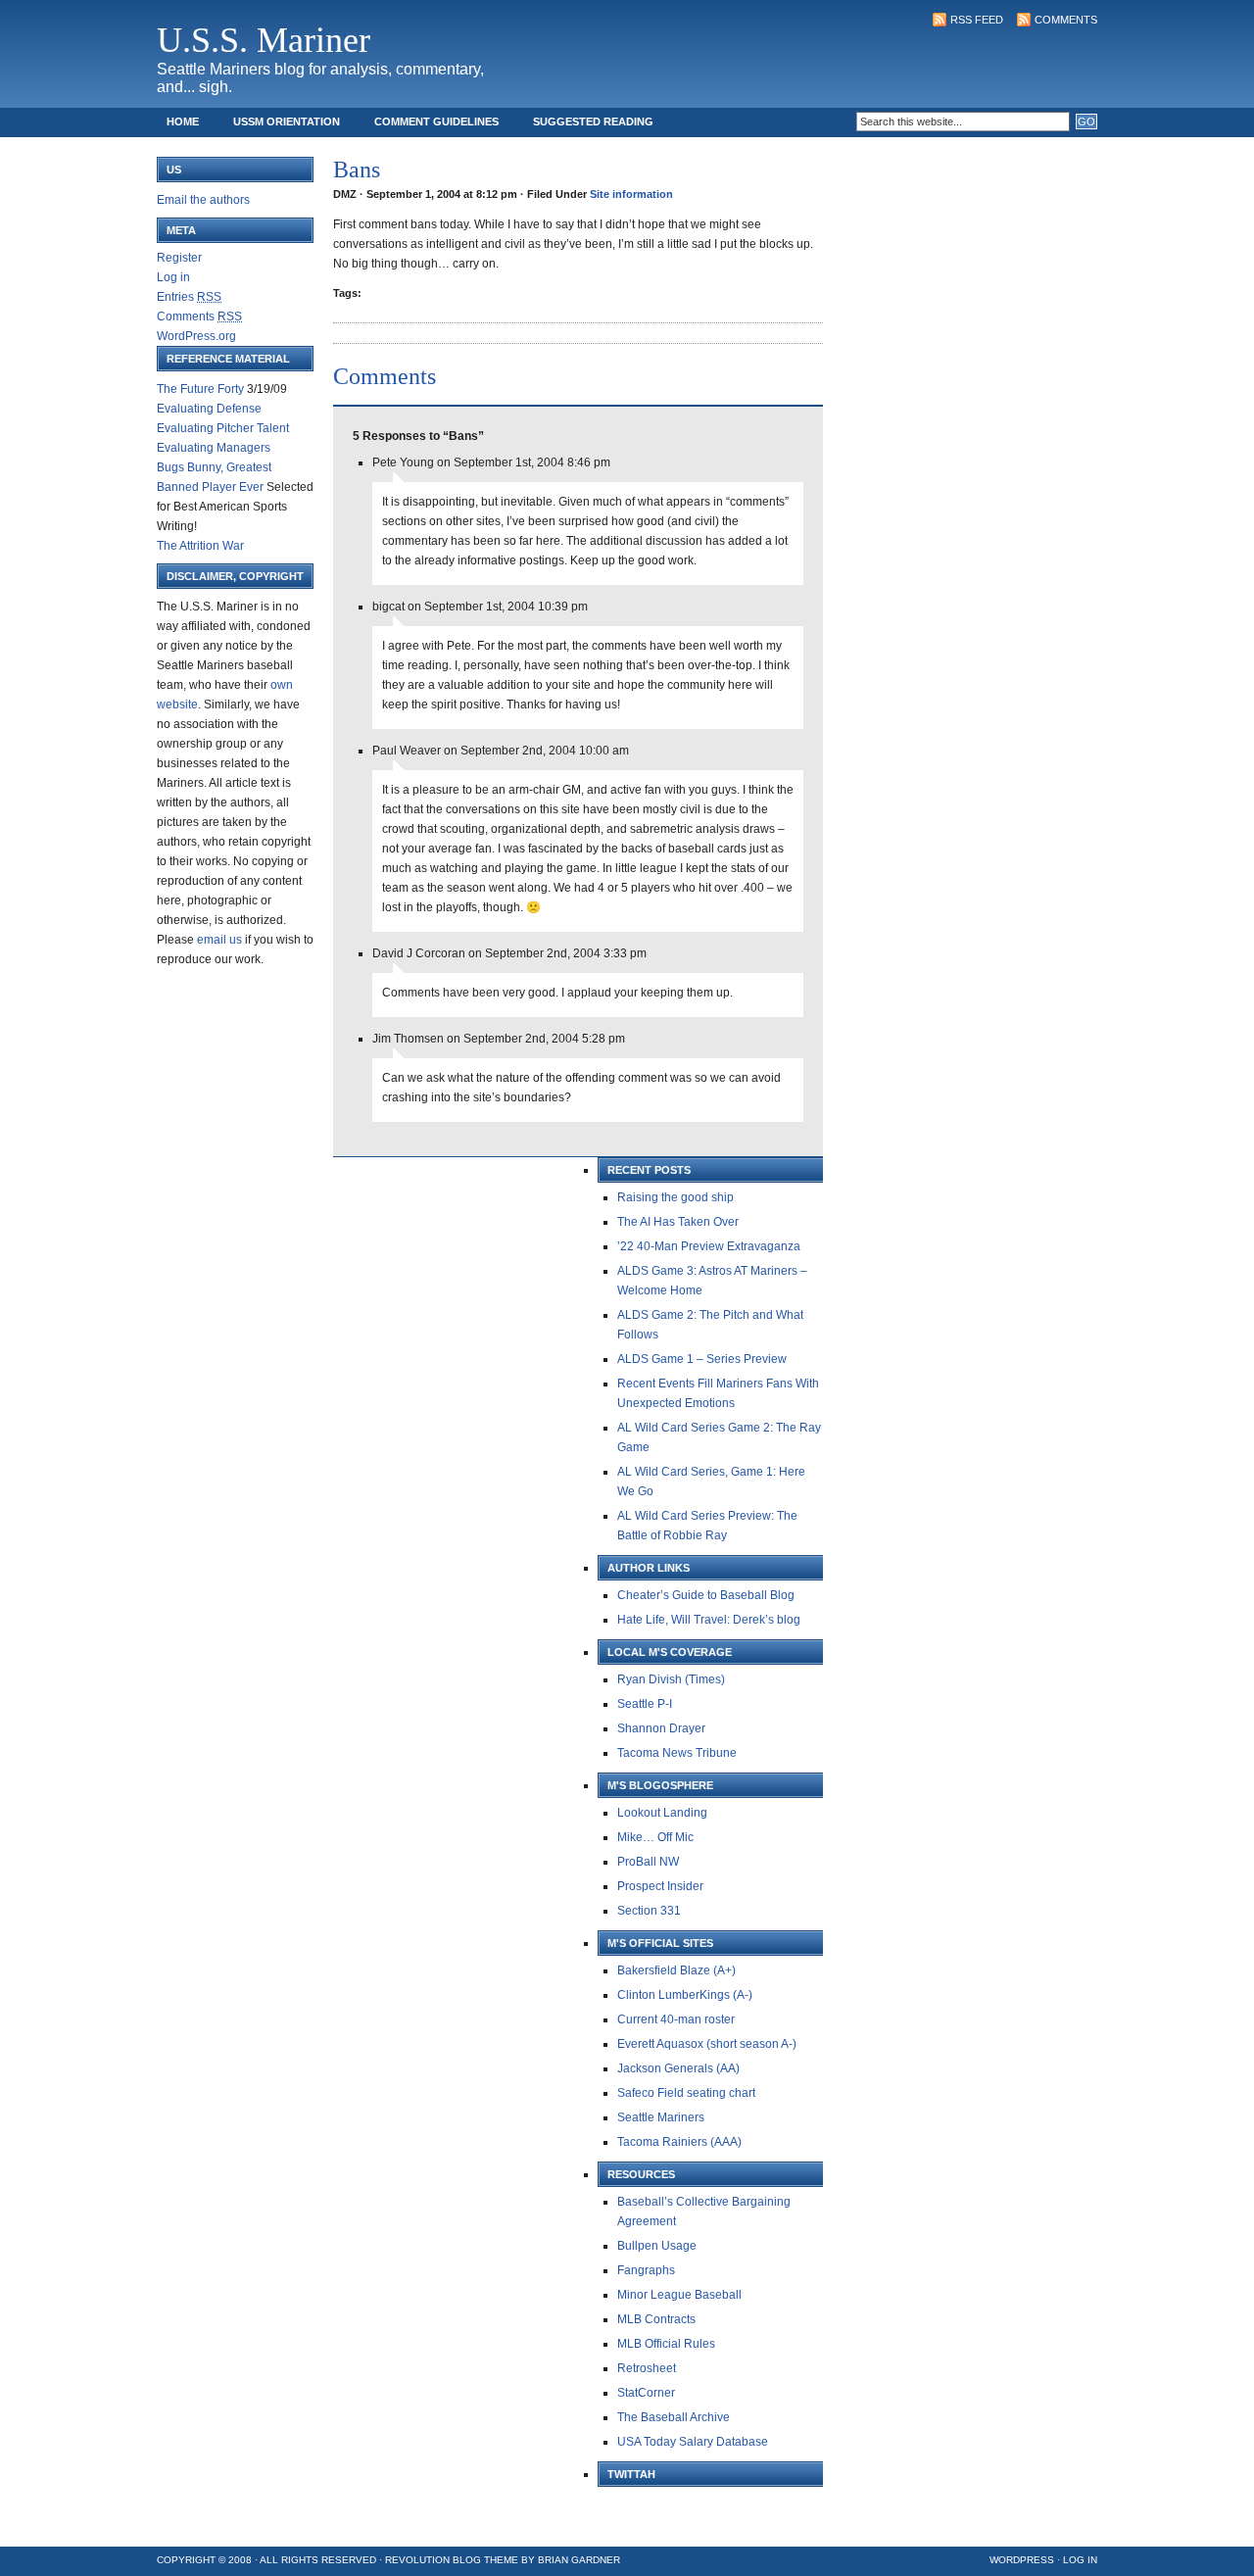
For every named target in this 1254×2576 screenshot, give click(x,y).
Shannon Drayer (661, 1728)
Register (179, 258)
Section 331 (649, 1911)
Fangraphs (646, 2270)
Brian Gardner (579, 2560)
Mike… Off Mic (655, 1837)
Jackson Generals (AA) (678, 2068)
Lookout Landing (662, 1813)
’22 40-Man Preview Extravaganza (709, 1246)
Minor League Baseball (679, 2295)
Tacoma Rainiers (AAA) (679, 2142)
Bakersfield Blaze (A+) (676, 1970)
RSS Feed (977, 20)
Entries (189, 297)
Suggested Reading (593, 122)
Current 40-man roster (676, 2019)
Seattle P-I (645, 1704)
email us (219, 940)
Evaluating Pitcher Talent (223, 428)
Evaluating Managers (214, 448)
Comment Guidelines (436, 122)
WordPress (1022, 2560)
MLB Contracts (656, 2319)
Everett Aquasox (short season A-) (707, 2044)
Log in (173, 277)
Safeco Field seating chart (686, 2093)
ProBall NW (648, 1862)
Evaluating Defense (209, 409)
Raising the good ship (675, 1197)
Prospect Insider (660, 1886)
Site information (631, 194)
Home (183, 122)
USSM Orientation (287, 122)
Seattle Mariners (661, 2117)
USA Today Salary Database (693, 2442)
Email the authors (203, 200)
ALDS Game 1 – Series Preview (702, 1359)
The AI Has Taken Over (678, 1222)
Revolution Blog (433, 2560)
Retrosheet (647, 2368)
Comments (1066, 20)
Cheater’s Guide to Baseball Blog (706, 1595)
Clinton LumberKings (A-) (685, 1995)
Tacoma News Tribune (677, 1753)
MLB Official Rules (666, 2344)
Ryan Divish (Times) (671, 1679)
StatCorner (646, 2393)
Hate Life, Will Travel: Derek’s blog (709, 1620)
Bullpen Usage (657, 2246)
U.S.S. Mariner (264, 40)
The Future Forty (200, 389)
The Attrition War (200, 546)
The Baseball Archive (674, 2417)
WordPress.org (196, 336)
